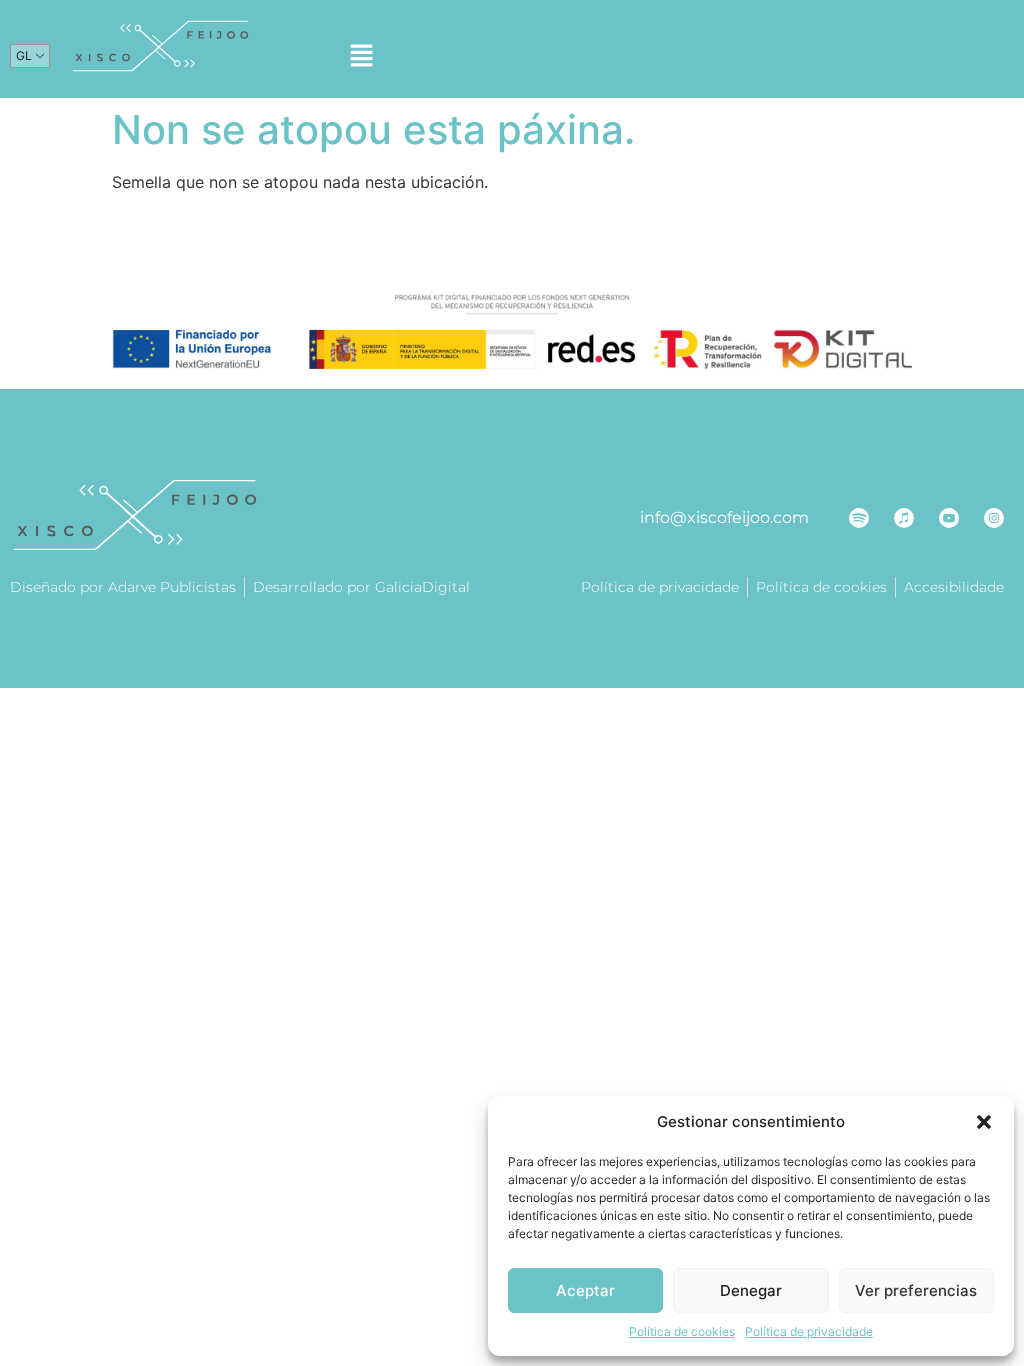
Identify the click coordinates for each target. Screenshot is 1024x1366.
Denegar (751, 1290)
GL (24, 55)
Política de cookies (682, 1331)
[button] (984, 1122)
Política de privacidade (809, 1331)
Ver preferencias (916, 1290)
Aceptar (585, 1290)
